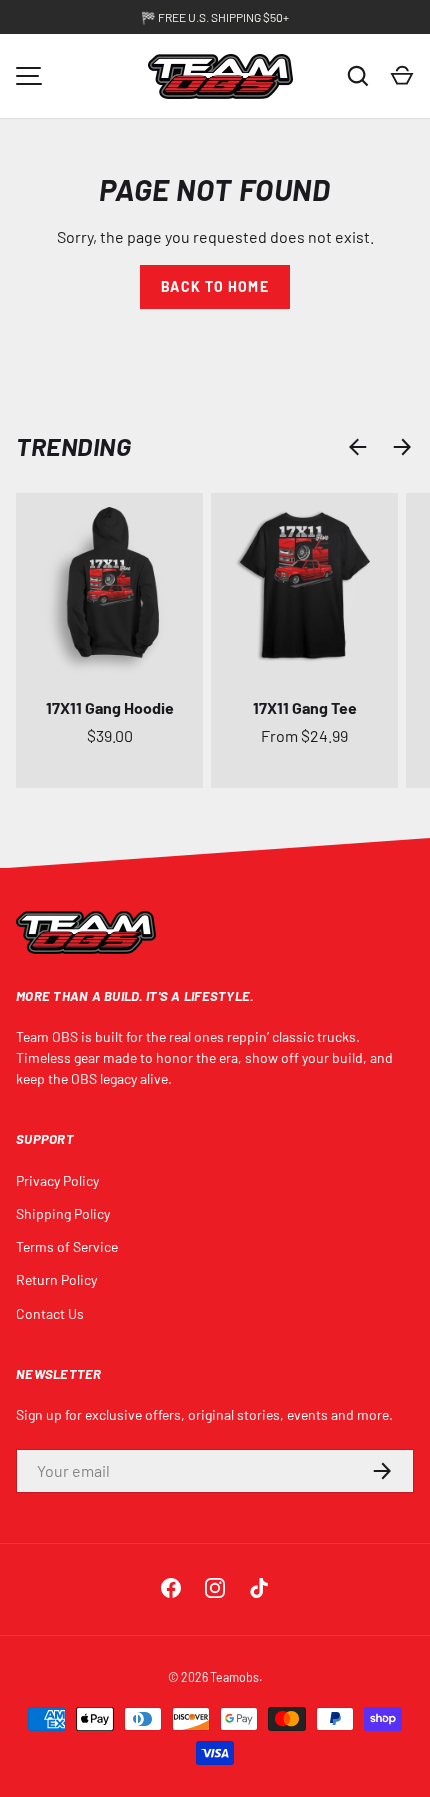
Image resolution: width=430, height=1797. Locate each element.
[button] (402, 76)
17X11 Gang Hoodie (110, 707)
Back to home (214, 286)
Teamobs (234, 1677)
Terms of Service (67, 1246)
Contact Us (50, 1313)
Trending (73, 446)
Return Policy (56, 1279)
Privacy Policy (57, 1180)
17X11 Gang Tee (305, 707)
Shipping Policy (63, 1213)
